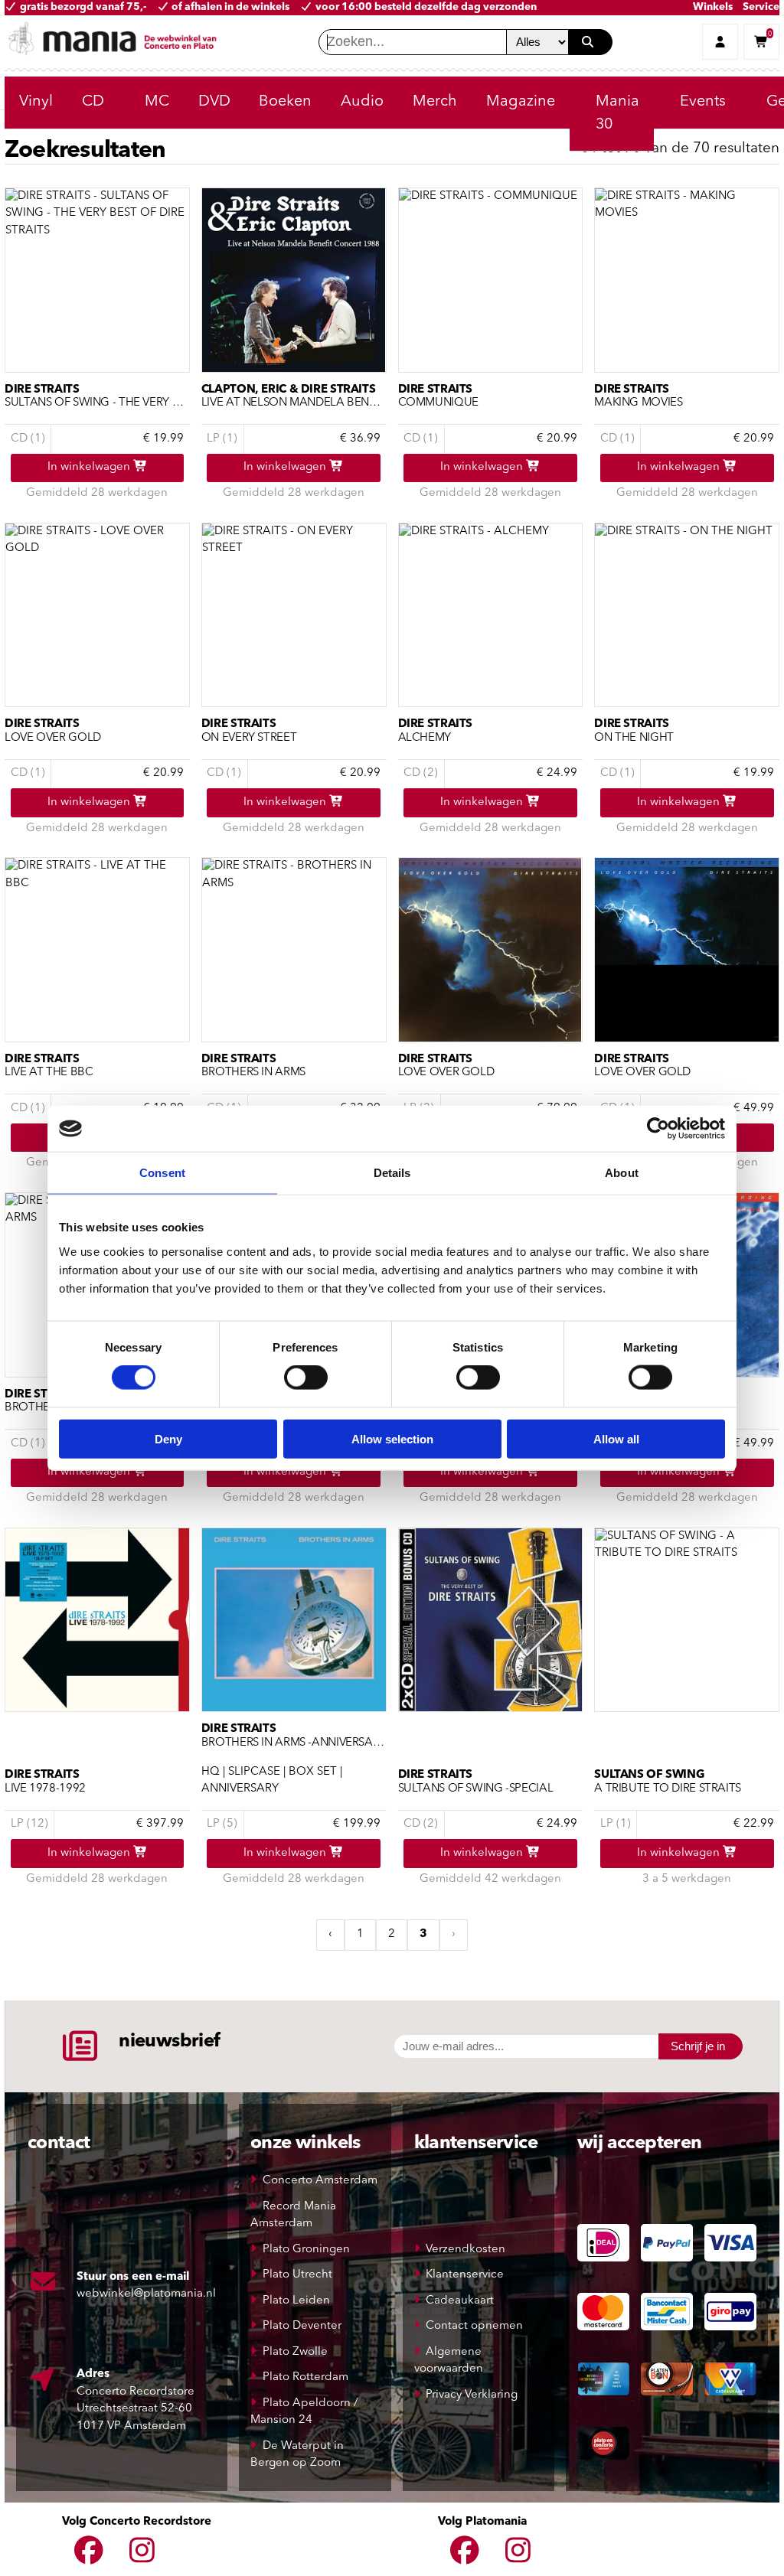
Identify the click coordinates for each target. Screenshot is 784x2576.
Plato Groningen (306, 2250)
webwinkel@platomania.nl (146, 2294)
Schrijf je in (698, 2046)
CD (93, 102)
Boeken (285, 102)
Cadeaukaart (460, 2301)
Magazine (521, 102)
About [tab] (622, 1173)
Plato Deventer (302, 2326)
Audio (362, 102)
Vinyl (36, 102)
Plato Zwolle (295, 2352)
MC (157, 102)
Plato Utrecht (297, 2275)
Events (703, 102)
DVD (214, 102)
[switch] (306, 1378)
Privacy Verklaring (472, 2395)
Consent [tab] (162, 1173)
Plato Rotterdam (305, 2377)
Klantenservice (465, 2275)
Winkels (713, 7)
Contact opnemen (474, 2326)
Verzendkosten (465, 2250)
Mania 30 (617, 113)
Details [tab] (392, 1173)
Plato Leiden (296, 2301)
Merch (435, 102)
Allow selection (392, 1438)
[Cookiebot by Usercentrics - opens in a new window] (658, 1129)
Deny (168, 1438)
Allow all (616, 1438)
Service (761, 7)
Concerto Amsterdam (320, 2181)
